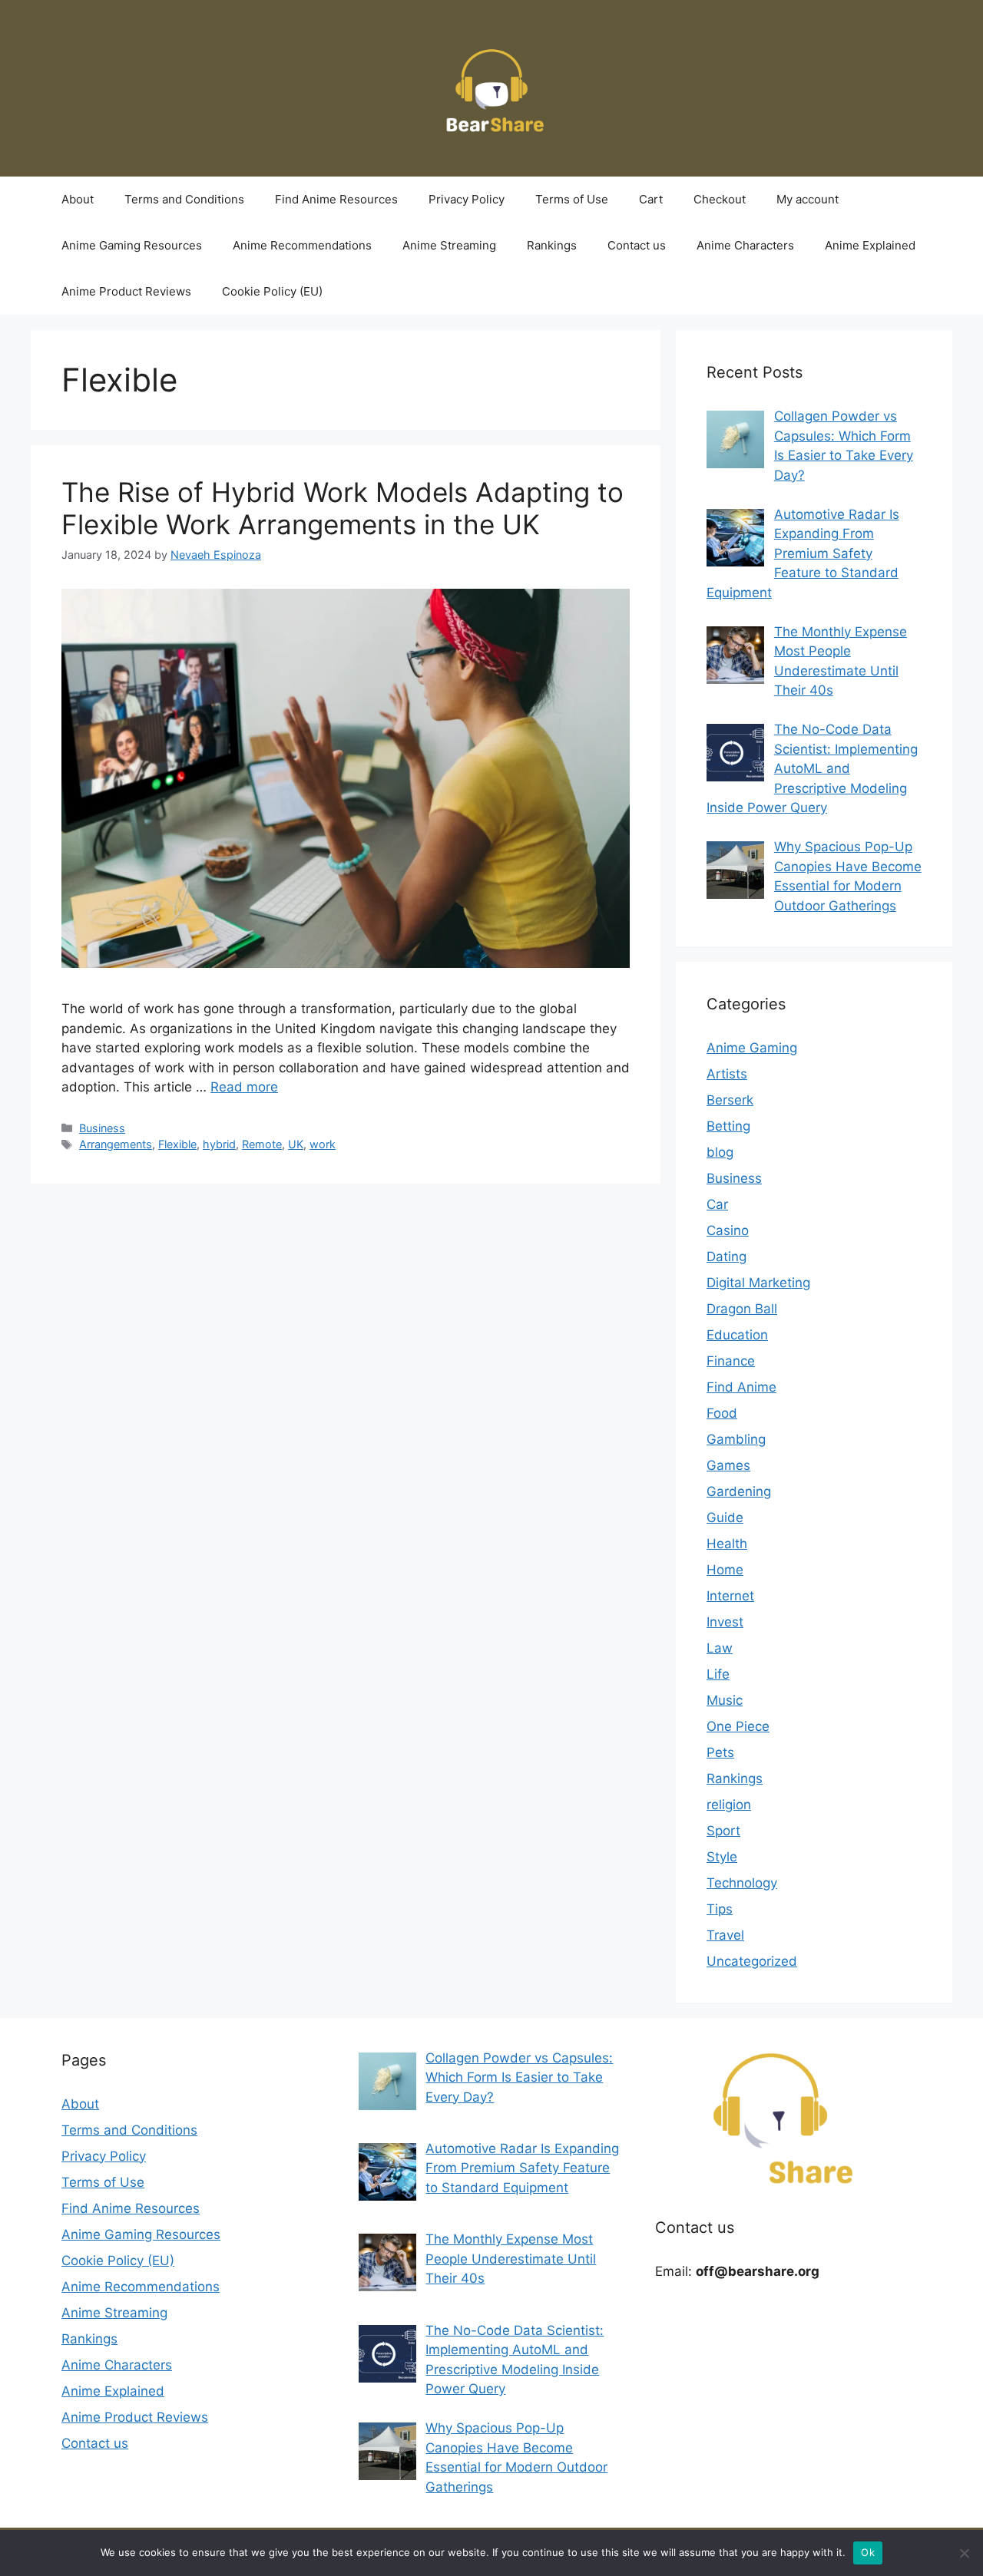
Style (722, 1857)
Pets (720, 1752)
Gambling (736, 1439)
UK (296, 1144)
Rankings (552, 245)
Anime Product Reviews (126, 291)
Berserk (730, 1100)
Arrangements (116, 1144)
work (323, 1144)
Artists (727, 1074)
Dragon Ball (742, 1309)
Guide (725, 1518)
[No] (964, 2553)
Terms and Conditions (184, 199)
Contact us (637, 245)
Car (717, 1204)
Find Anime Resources (336, 199)
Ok (868, 2552)
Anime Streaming (449, 245)
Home (725, 1570)
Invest (725, 1622)
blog (720, 1152)
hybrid (219, 1144)
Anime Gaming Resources (132, 245)
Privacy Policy (467, 199)
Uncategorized (752, 1961)
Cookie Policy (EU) (272, 291)
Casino (728, 1230)
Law (720, 1648)
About (78, 199)
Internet (730, 1596)
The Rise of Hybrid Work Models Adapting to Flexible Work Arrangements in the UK (343, 508)
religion (729, 1805)
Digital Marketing (758, 1283)
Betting (728, 1126)
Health (727, 1544)
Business (102, 1128)
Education (737, 1335)
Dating (726, 1257)
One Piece (738, 1726)
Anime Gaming (752, 1048)
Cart (651, 199)
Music (725, 1700)
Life (718, 1674)
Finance (731, 1361)
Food (722, 1413)
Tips (720, 1909)
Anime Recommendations (302, 245)
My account (808, 199)
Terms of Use (572, 199)
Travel (725, 1935)
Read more (244, 1087)
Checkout (720, 199)
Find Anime (741, 1387)
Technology (742, 1883)
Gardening (739, 1491)
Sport (723, 1831)
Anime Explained (870, 245)
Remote (262, 1144)
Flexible (177, 1144)
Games (728, 1465)
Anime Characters (745, 245)
